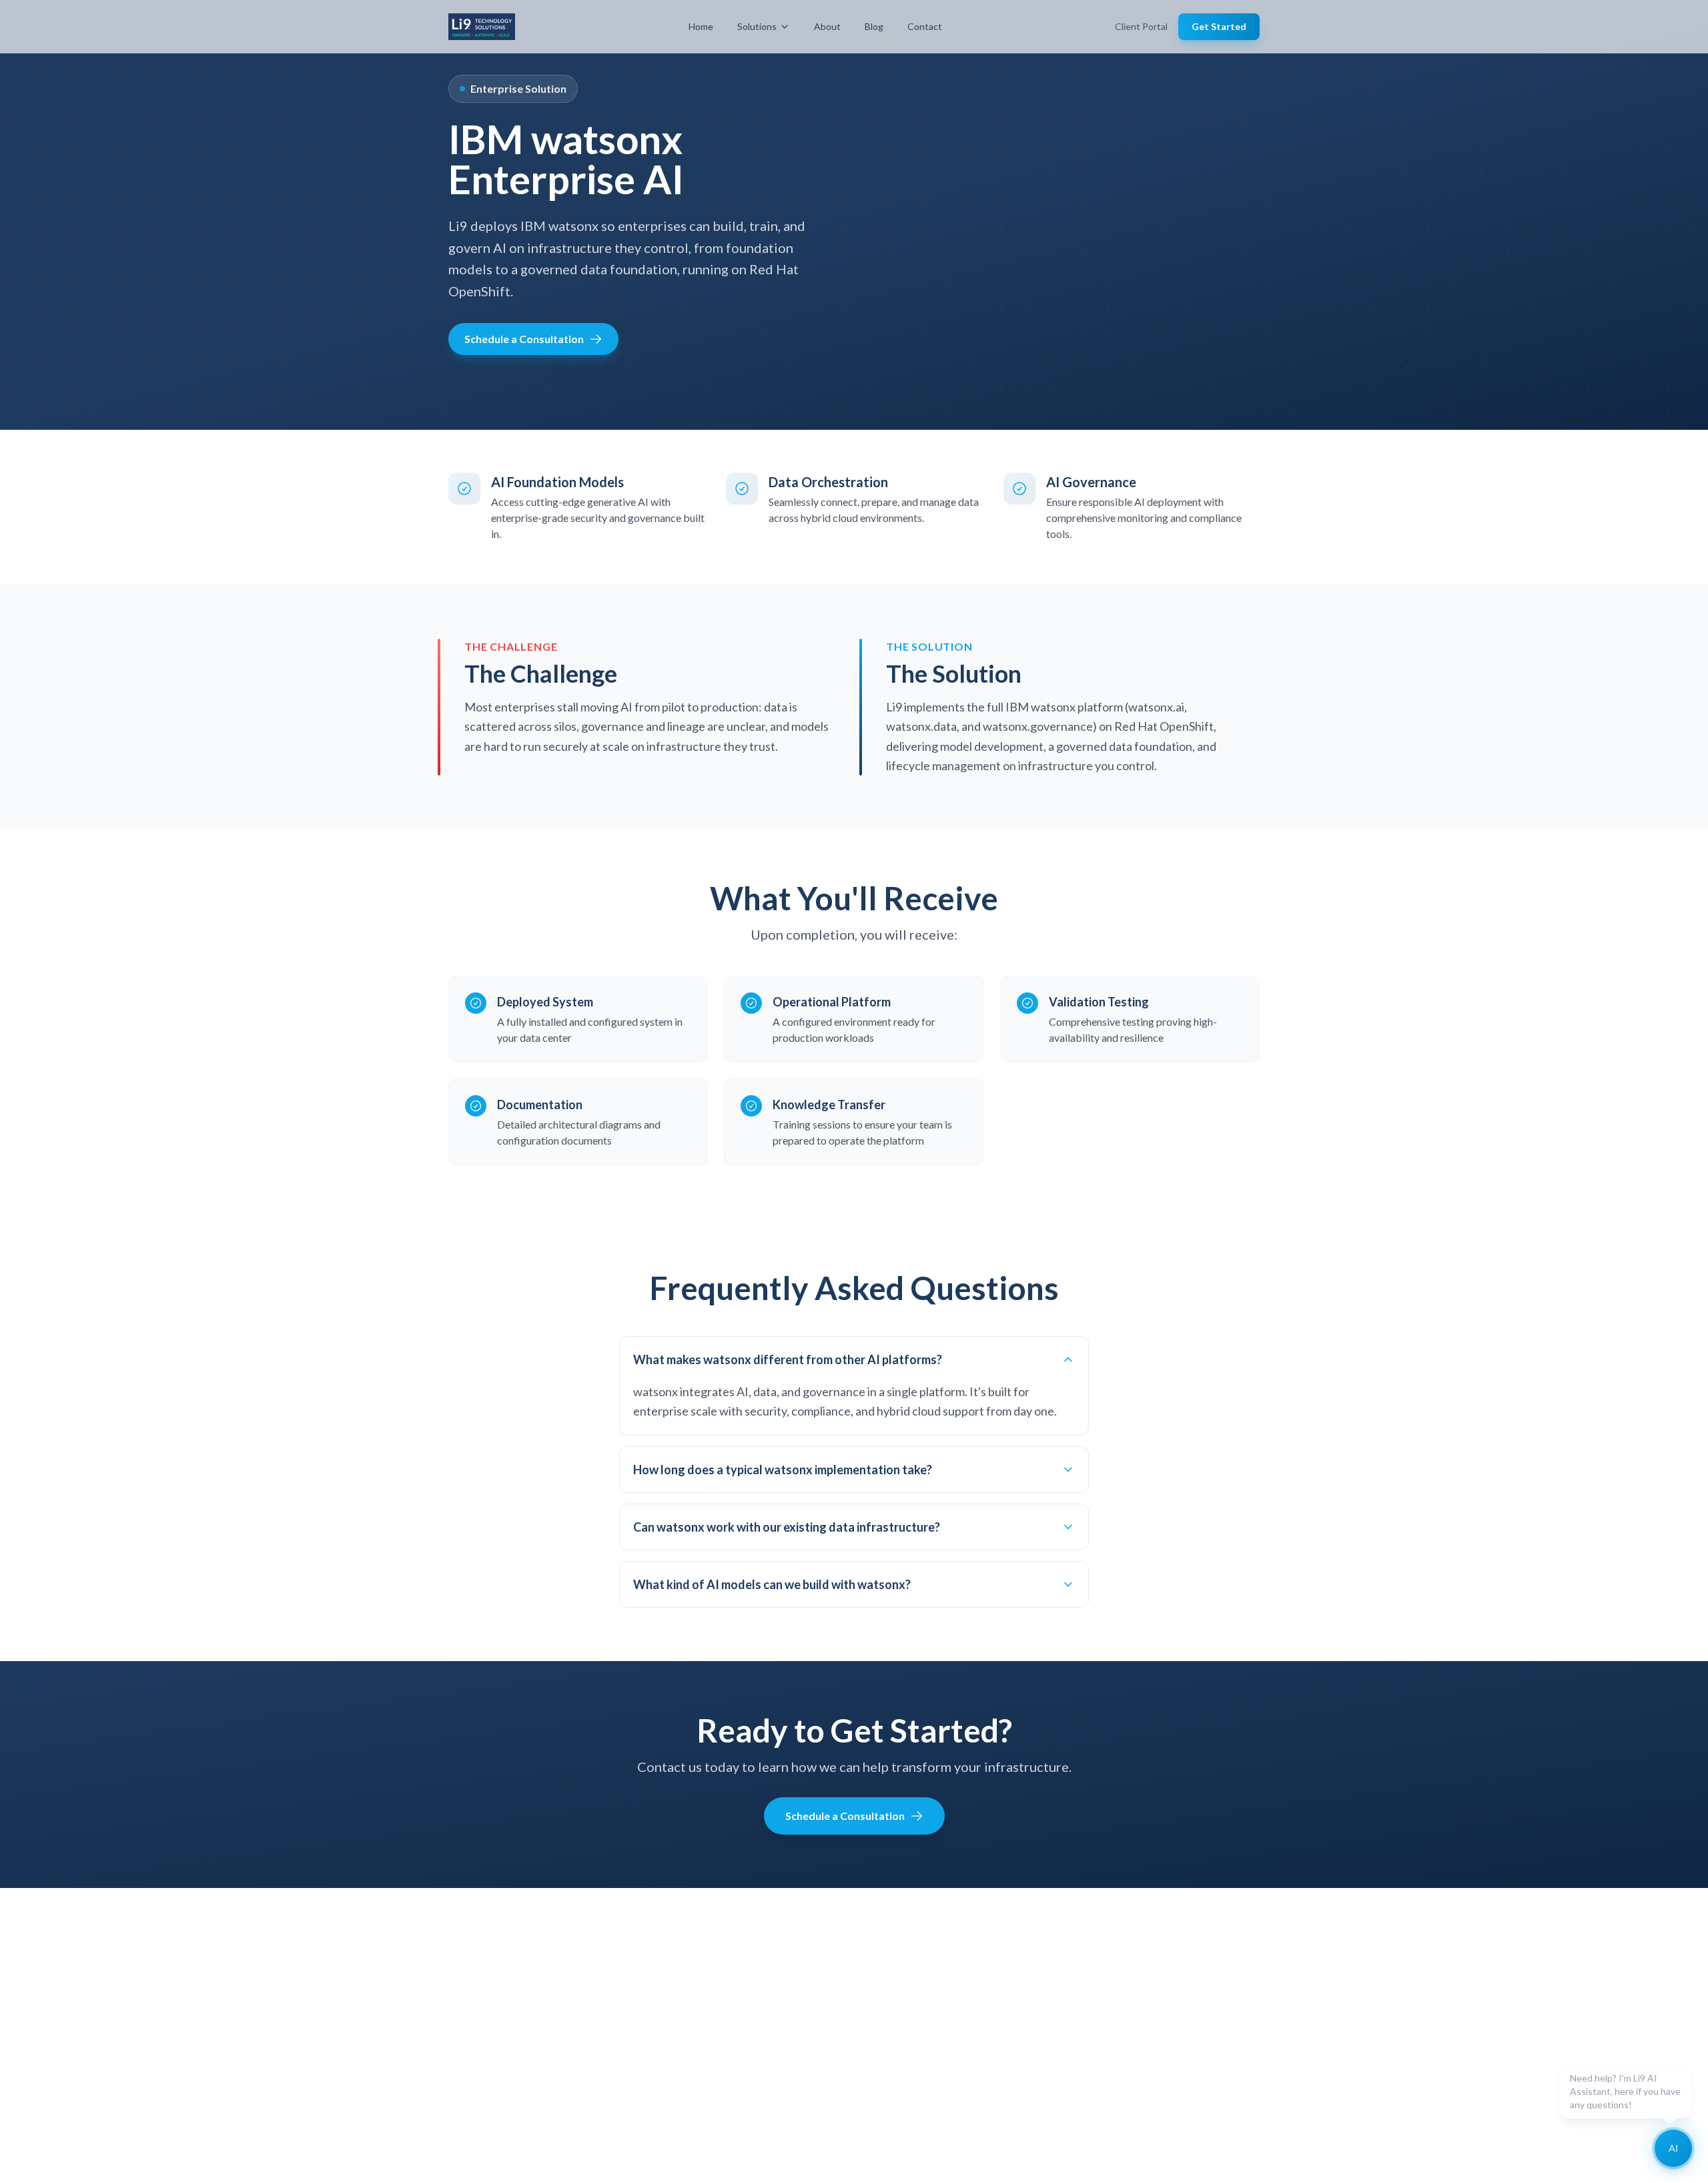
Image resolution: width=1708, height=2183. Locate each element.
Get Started (1219, 26)
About (827, 26)
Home (701, 26)
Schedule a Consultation (524, 339)
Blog (874, 26)
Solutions (757, 26)
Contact (925, 26)
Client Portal (1141, 26)
